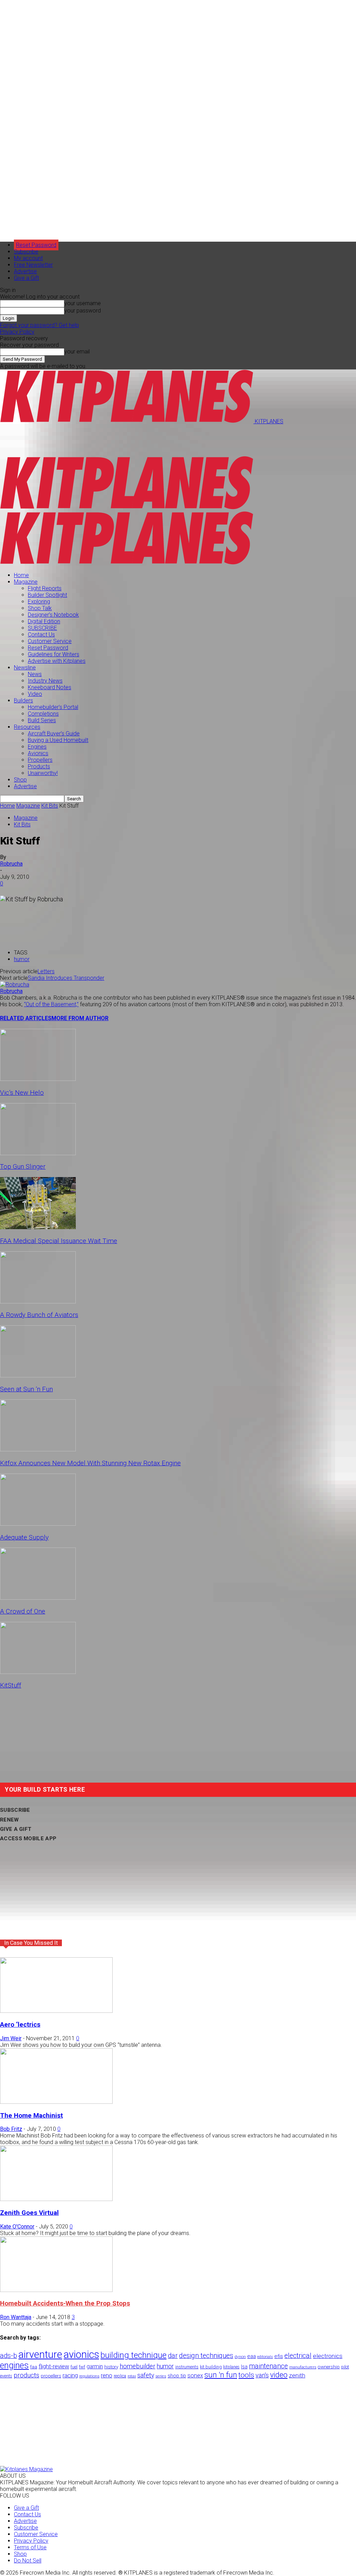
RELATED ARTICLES (26, 1018)
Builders (23, 701)
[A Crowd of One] (38, 1598)
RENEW (10, 1820)
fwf (82, 2367)
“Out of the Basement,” (51, 1004)
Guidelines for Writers (54, 654)
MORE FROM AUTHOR (80, 1018)
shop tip (177, 2376)
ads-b (9, 2356)
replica (120, 2376)
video (279, 2375)
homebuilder (137, 2366)
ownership (329, 2367)
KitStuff (11, 1685)
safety (146, 2375)
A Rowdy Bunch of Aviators (39, 1315)
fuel (74, 2367)
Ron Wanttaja (16, 2317)
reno (107, 2375)
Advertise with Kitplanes (57, 661)
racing (70, 2375)
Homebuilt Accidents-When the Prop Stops (65, 2303)
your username (83, 303)
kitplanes (231, 2367)
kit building (211, 2367)
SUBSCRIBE (42, 628)
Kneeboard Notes (50, 687)
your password (83, 311)
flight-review (54, 2366)
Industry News (45, 681)
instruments (187, 2367)
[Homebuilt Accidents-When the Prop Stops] (56, 2290)
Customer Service (50, 641)
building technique (133, 2355)
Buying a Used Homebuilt (58, 740)
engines (14, 2365)
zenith (297, 2375)
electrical (298, 2356)
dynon (240, 2357)
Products (39, 766)
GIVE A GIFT (16, 1829)
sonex (195, 2375)
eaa (252, 2356)
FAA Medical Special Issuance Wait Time (59, 1241)
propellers (51, 2376)
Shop (20, 780)
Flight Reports (45, 588)
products (26, 2375)
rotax (132, 2376)
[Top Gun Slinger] (38, 1153)
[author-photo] (15, 985)
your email (77, 352)
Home (21, 575)
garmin (95, 2366)
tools (246, 2375)
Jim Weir (11, 2038)
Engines (37, 747)
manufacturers (303, 2367)
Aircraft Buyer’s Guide (54, 733)
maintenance (268, 2366)
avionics (81, 2354)
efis (279, 2356)
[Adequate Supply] (38, 1524)
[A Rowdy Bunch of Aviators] (38, 1302)
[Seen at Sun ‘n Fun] (38, 1375)
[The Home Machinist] (56, 2102)
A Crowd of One (23, 1611)
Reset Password (48, 648)
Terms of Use (30, 2547)
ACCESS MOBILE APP (28, 1839)
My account (28, 258)
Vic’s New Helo (22, 1093)
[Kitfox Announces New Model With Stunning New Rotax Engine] (38, 1449)
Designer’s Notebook (53, 615)
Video (35, 694)
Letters (46, 971)
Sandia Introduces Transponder (66, 978)
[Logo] (127, 508)
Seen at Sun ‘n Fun (26, 1389)
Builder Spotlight (47, 595)
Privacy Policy (17, 332)
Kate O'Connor (17, 2227)
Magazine (26, 582)
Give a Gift (26, 278)
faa (34, 2367)
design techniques (206, 2356)
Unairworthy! (43, 773)
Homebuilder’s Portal (53, 707)
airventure (40, 2354)
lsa (244, 2367)
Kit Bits (50, 806)
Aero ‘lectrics (20, 2025)
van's (262, 2375)
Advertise (25, 271)
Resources (27, 727)
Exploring (39, 602)
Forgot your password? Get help (39, 325)
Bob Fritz (11, 2129)
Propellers (40, 760)
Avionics (38, 753)
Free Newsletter (33, 265)
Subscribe (26, 252)
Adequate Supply (24, 1537)
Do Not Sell (28, 2561)
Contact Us (41, 635)
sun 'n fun (221, 2375)
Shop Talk (40, 608)
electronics (328, 2356)
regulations (89, 2376)
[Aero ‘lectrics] (56, 2011)
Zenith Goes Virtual (29, 2213)
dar (173, 2356)
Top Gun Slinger (23, 1167)
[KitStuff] (38, 1672)
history (111, 2367)
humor (22, 959)
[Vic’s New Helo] (38, 1079)
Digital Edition (44, 621)
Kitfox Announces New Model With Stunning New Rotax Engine (90, 1463)
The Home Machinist (31, 2116)
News (35, 674)
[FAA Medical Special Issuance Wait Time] (38, 1227)
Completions (43, 714)
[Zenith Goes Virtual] (56, 2199)
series (161, 2376)
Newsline (25, 668)
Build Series (42, 720)
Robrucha (11, 864)
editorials (265, 2357)
